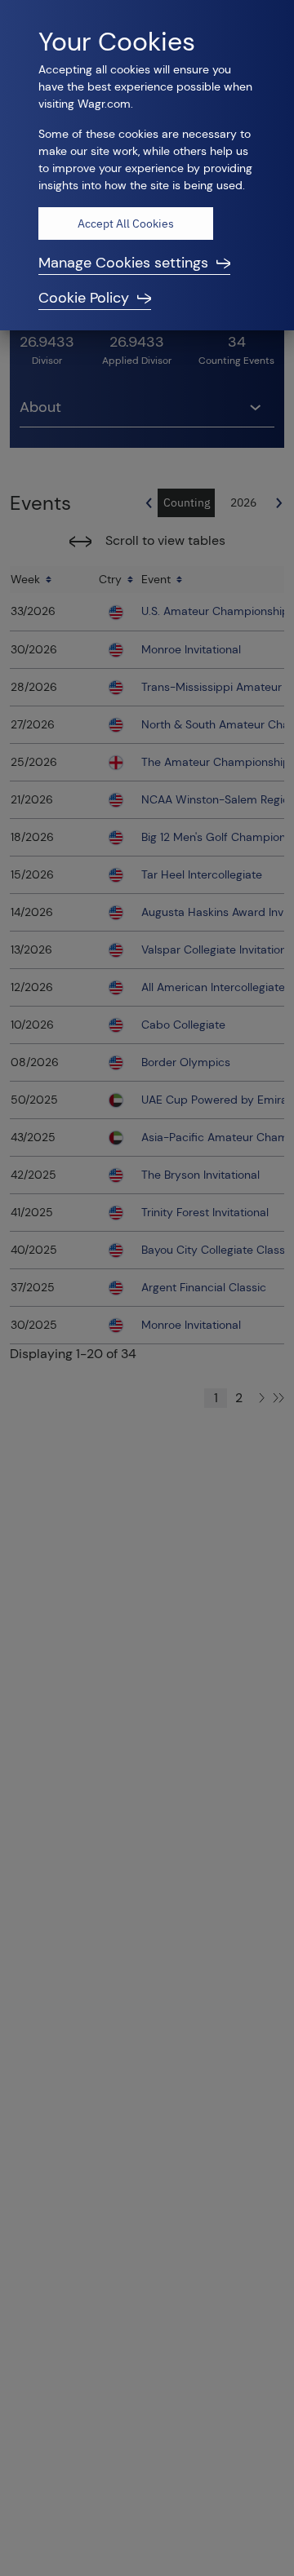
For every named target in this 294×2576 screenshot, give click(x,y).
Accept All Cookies (126, 224)
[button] (147, 263)
